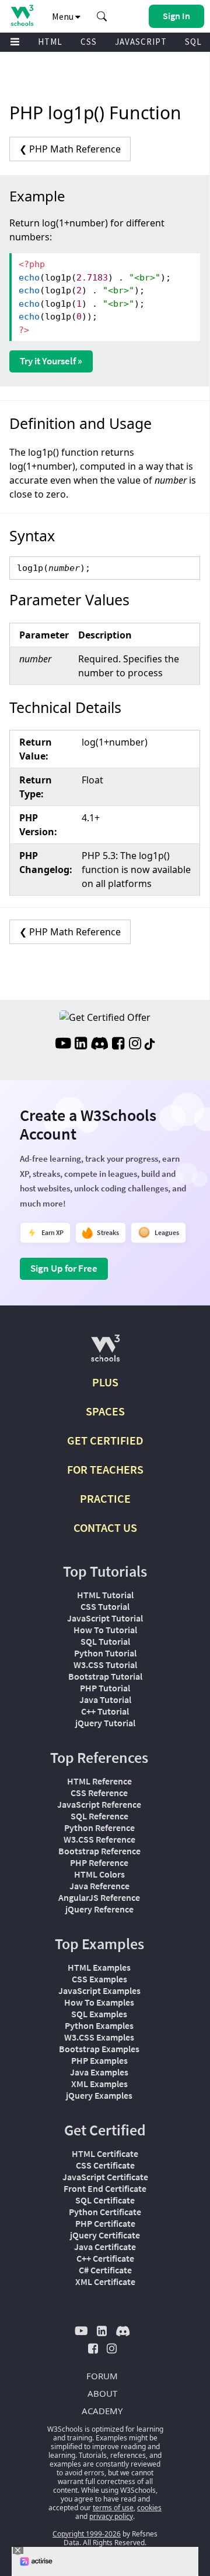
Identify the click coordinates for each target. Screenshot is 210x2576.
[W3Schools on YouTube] (63, 1045)
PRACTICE (105, 1498)
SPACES (105, 1411)
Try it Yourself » (51, 361)
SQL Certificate (105, 2200)
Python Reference (99, 1828)
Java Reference (99, 1886)
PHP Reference (99, 1862)
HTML (50, 42)
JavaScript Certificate (105, 2177)
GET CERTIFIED (105, 1440)
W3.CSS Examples (99, 2037)
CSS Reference (99, 1793)
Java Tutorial (105, 1699)
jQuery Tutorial (105, 1723)
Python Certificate (105, 2212)
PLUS (105, 1382)
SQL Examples (99, 2014)
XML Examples (99, 2084)
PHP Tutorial (105, 1688)
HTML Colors (99, 1874)
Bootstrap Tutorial (105, 1676)
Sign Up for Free (64, 1268)
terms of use (113, 2508)
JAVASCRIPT (141, 42)
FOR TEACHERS (105, 1469)
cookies (149, 2508)
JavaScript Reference (99, 1804)
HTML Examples (99, 1967)
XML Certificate (105, 2282)
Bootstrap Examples (99, 2049)
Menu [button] (64, 16)
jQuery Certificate (105, 2235)
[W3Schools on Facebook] (118, 1045)
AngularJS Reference (99, 1897)
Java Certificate (105, 2247)
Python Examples (99, 2025)
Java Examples (99, 2072)
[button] (102, 16)
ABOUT (102, 2393)
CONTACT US (105, 1527)
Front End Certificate (105, 2188)
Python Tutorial (105, 1653)
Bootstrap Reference (99, 1851)
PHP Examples (99, 2060)
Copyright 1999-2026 (87, 2534)
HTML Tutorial (105, 1595)
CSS (89, 42)
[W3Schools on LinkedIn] (81, 1045)
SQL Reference (99, 1816)
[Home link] (22, 15)
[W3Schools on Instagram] (135, 1045)
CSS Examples (99, 1979)
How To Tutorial (105, 1630)
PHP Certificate (105, 2223)
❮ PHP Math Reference (70, 149)
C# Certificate (105, 2270)
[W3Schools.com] (105, 1353)
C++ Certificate (105, 2258)
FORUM (102, 2376)
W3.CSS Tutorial (105, 1665)
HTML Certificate (105, 2153)
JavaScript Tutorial (105, 1618)
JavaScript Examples (99, 1990)
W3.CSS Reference (99, 1839)
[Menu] (15, 42)
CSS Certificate (105, 2165)
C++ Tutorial (105, 1711)
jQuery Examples (99, 2095)
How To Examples (99, 2002)
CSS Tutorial (105, 1606)
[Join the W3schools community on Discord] (99, 1045)
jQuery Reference (99, 1909)
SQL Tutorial (105, 1641)
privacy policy (111, 2516)
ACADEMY (102, 2411)
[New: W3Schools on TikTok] (150, 1045)
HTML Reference (99, 1781)
